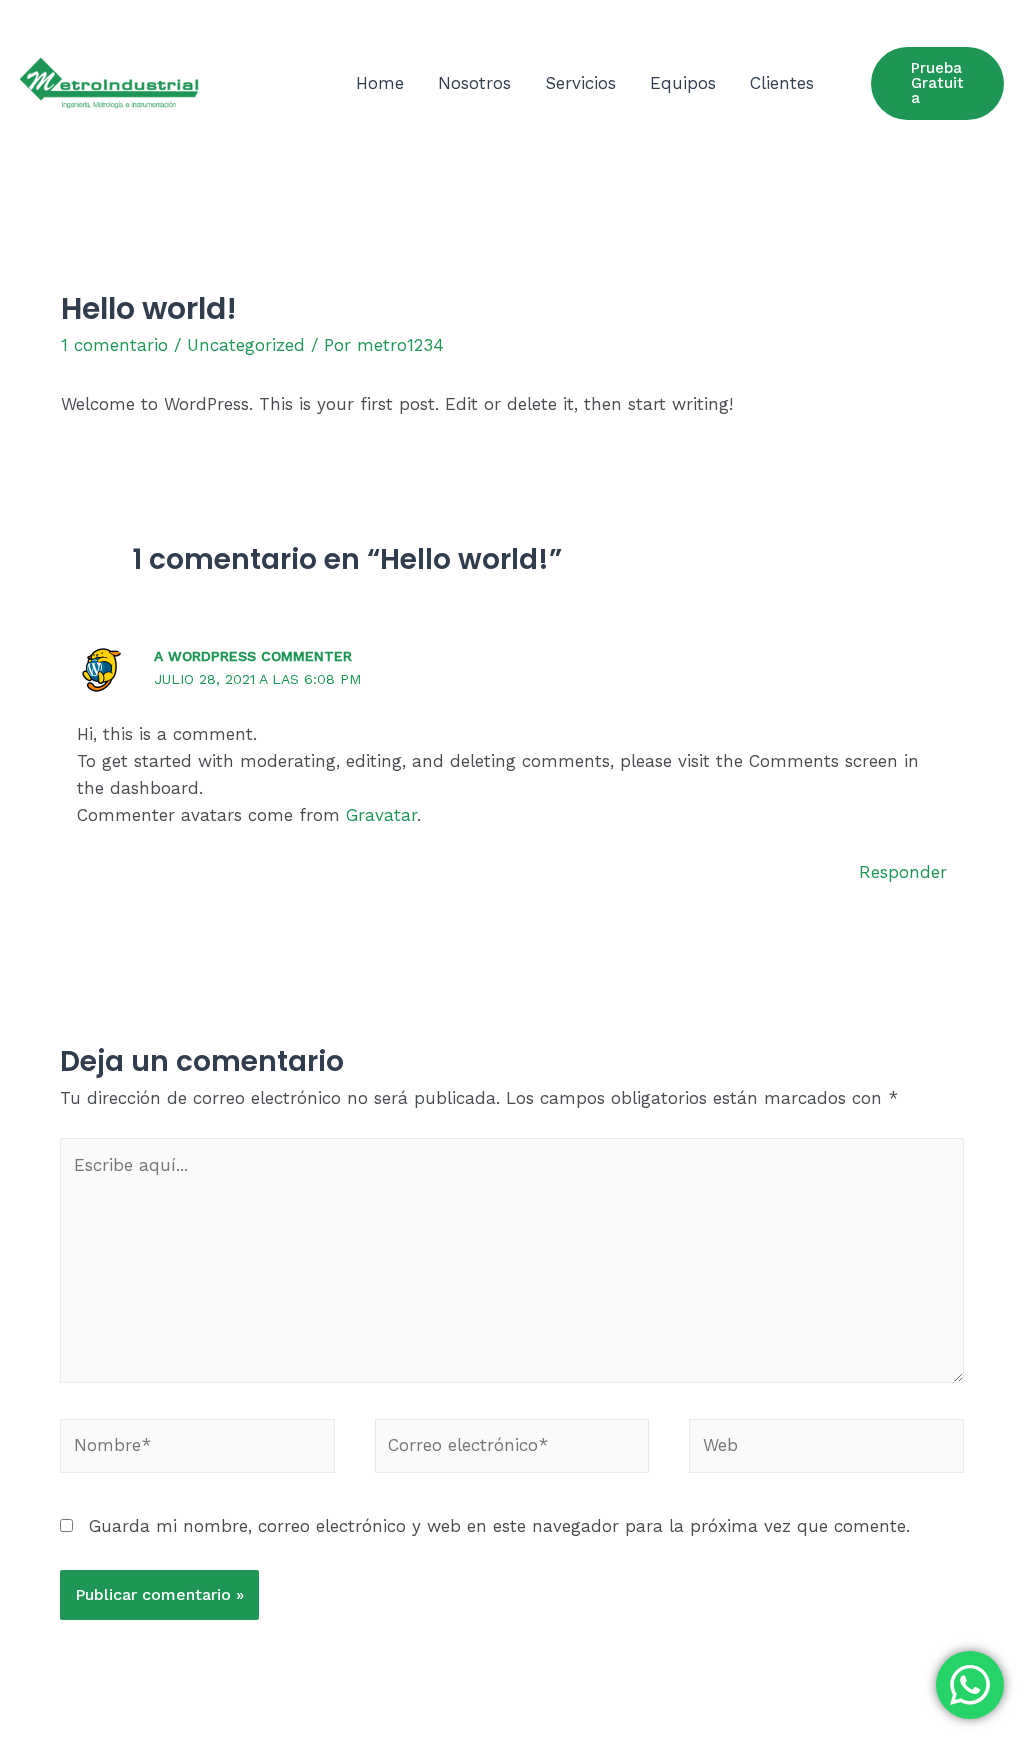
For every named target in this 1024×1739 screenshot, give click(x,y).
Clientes (782, 83)
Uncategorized (246, 345)
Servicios (580, 83)
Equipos (683, 83)
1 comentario (114, 345)
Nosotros (474, 83)
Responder (903, 872)
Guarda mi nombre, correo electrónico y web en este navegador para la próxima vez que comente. (499, 1526)
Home (380, 83)
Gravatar (381, 815)
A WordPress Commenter (253, 656)
